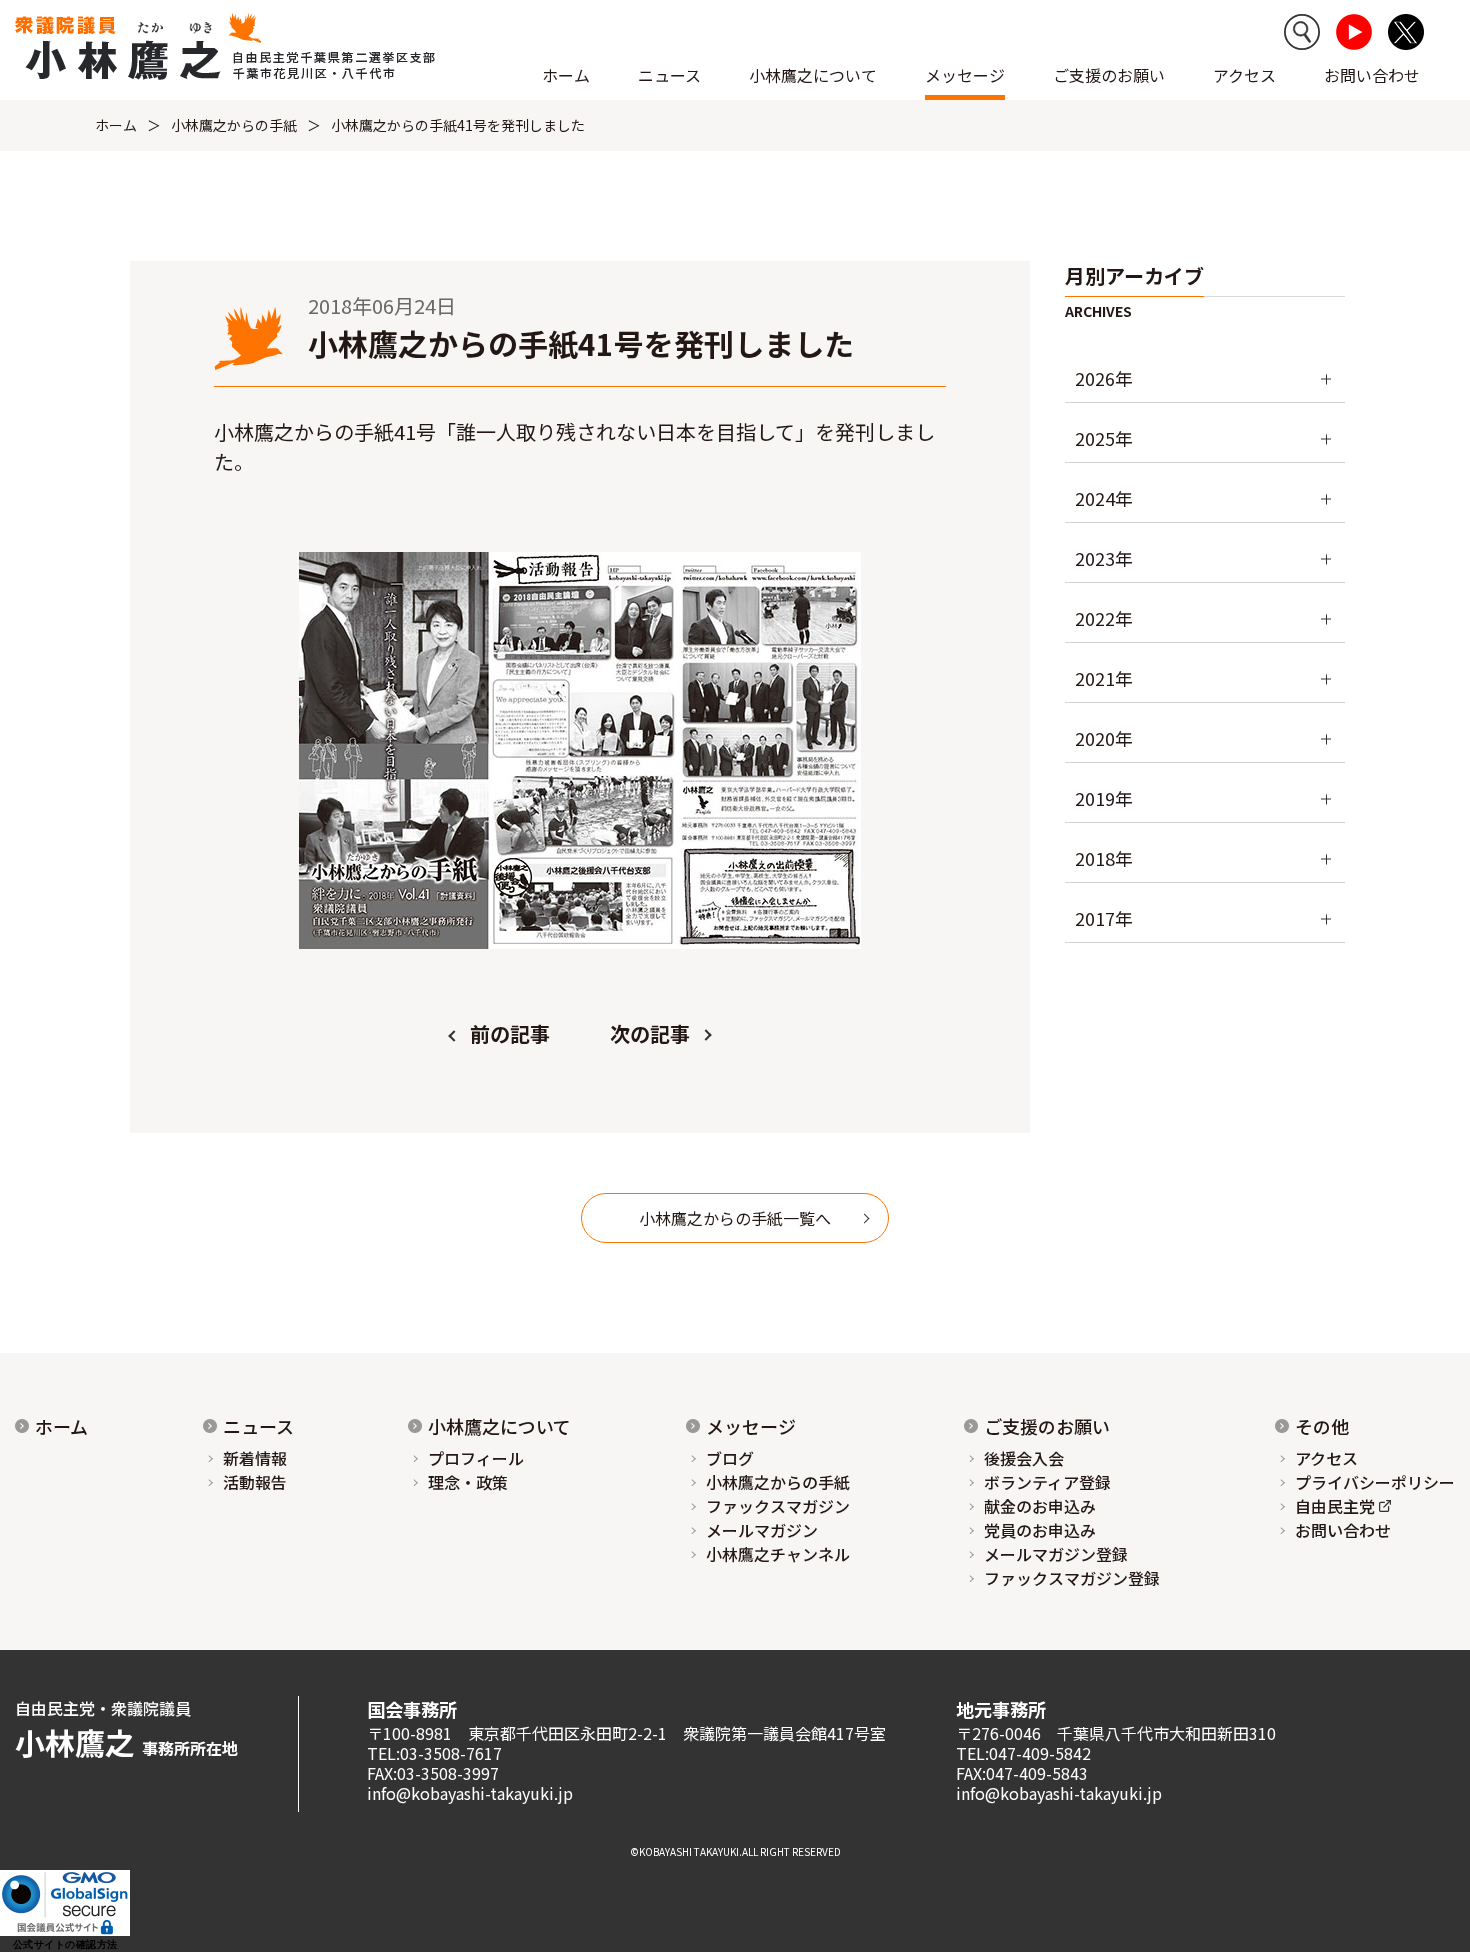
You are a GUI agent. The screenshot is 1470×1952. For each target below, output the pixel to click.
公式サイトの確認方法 (65, 1944)
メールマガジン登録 (1056, 1554)
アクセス (1244, 75)
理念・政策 (468, 1482)
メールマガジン (762, 1530)
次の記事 (650, 1033)
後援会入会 (1024, 1458)
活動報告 (255, 1482)
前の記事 (510, 1033)
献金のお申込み (1040, 1506)
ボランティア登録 (1047, 1482)
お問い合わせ (1372, 75)
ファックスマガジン (778, 1506)
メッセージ (751, 1426)
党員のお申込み (1040, 1530)
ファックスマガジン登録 (1072, 1578)
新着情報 (255, 1458)
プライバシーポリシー (1375, 1482)
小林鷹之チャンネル (778, 1554)
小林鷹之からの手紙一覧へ (735, 1218)
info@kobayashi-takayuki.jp (470, 1793)
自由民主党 (1335, 1506)
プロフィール (476, 1458)
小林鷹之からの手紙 (234, 125)
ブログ (730, 1458)
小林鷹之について (499, 1426)
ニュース (258, 1426)
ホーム (566, 75)
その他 (1322, 1426)
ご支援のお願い (1109, 75)
